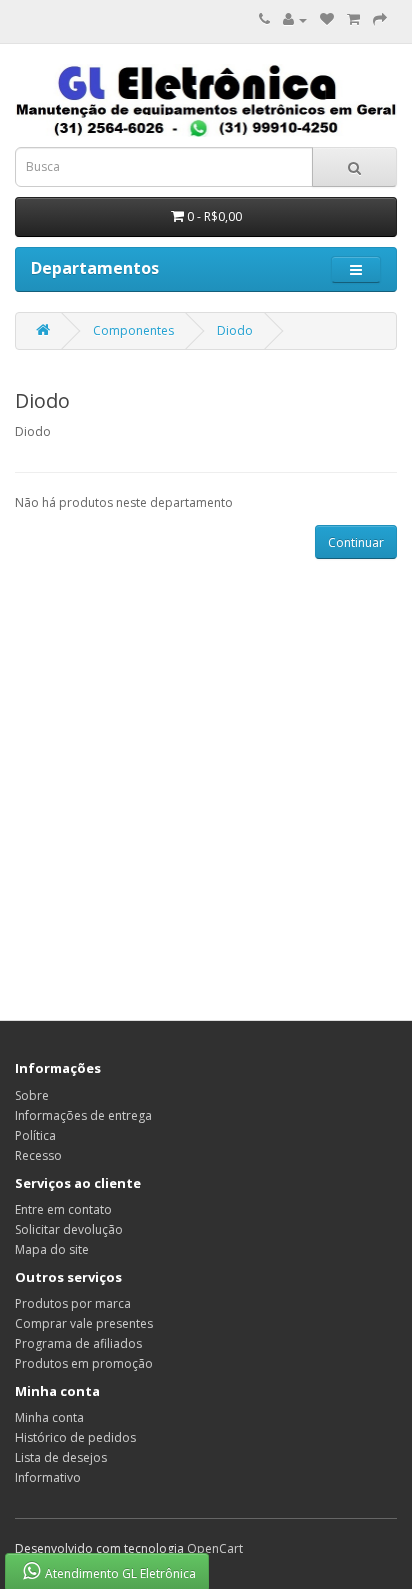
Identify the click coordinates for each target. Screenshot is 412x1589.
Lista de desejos (61, 1457)
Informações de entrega (83, 1115)
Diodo (235, 330)
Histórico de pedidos (75, 1437)
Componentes (133, 330)
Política (35, 1135)
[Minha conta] (295, 19)
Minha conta (49, 1417)
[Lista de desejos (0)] (327, 19)
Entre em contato (63, 1209)
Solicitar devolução (69, 1229)
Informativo (48, 1477)
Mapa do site (52, 1249)
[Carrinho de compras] (353, 19)
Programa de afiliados (78, 1343)
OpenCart (215, 1548)
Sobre (32, 1095)
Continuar (356, 542)
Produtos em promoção (84, 1363)
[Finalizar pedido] (380, 19)
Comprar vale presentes (84, 1323)
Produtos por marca (73, 1303)
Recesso (38, 1155)
